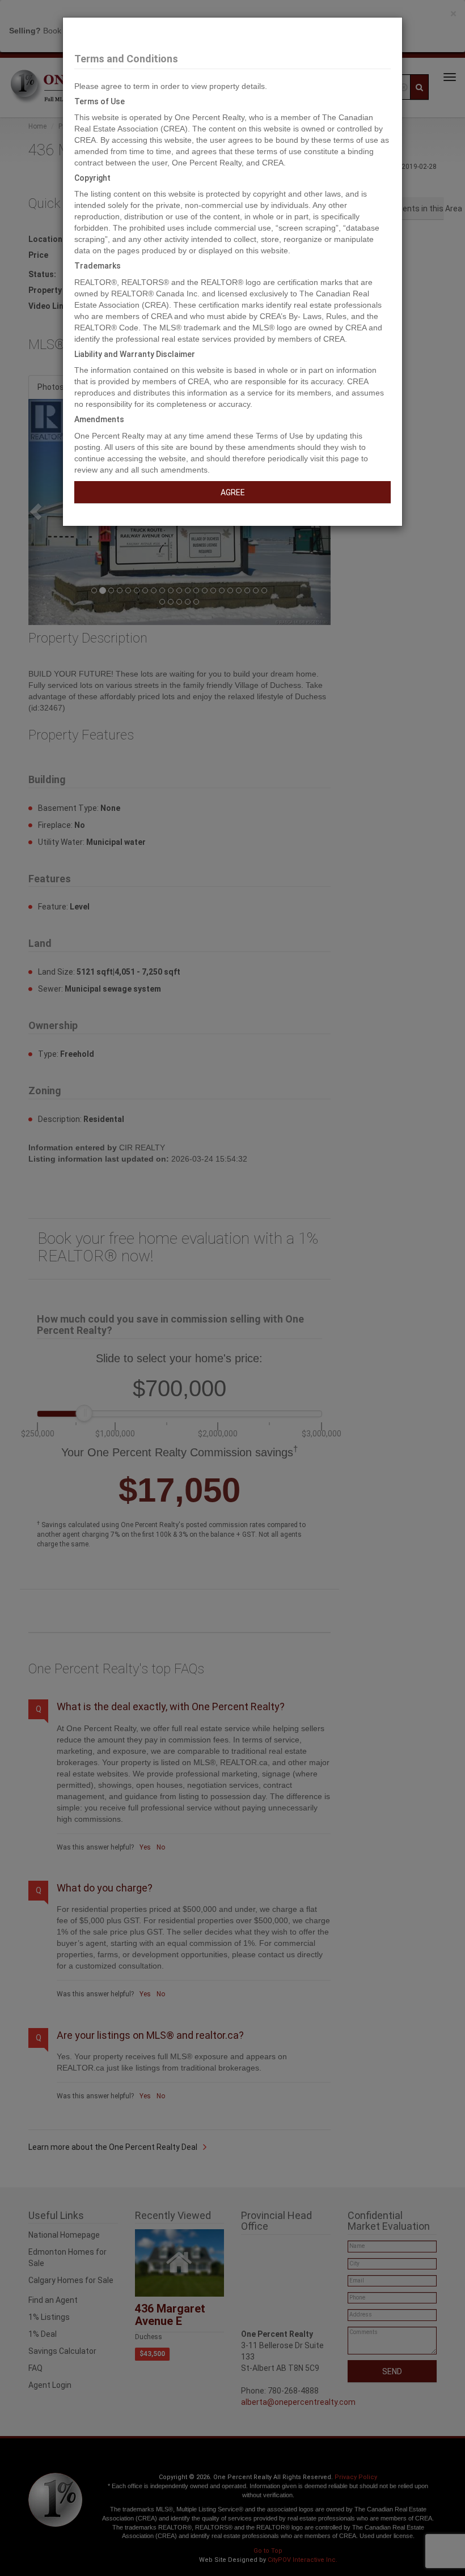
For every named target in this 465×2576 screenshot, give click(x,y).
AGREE (233, 492)
